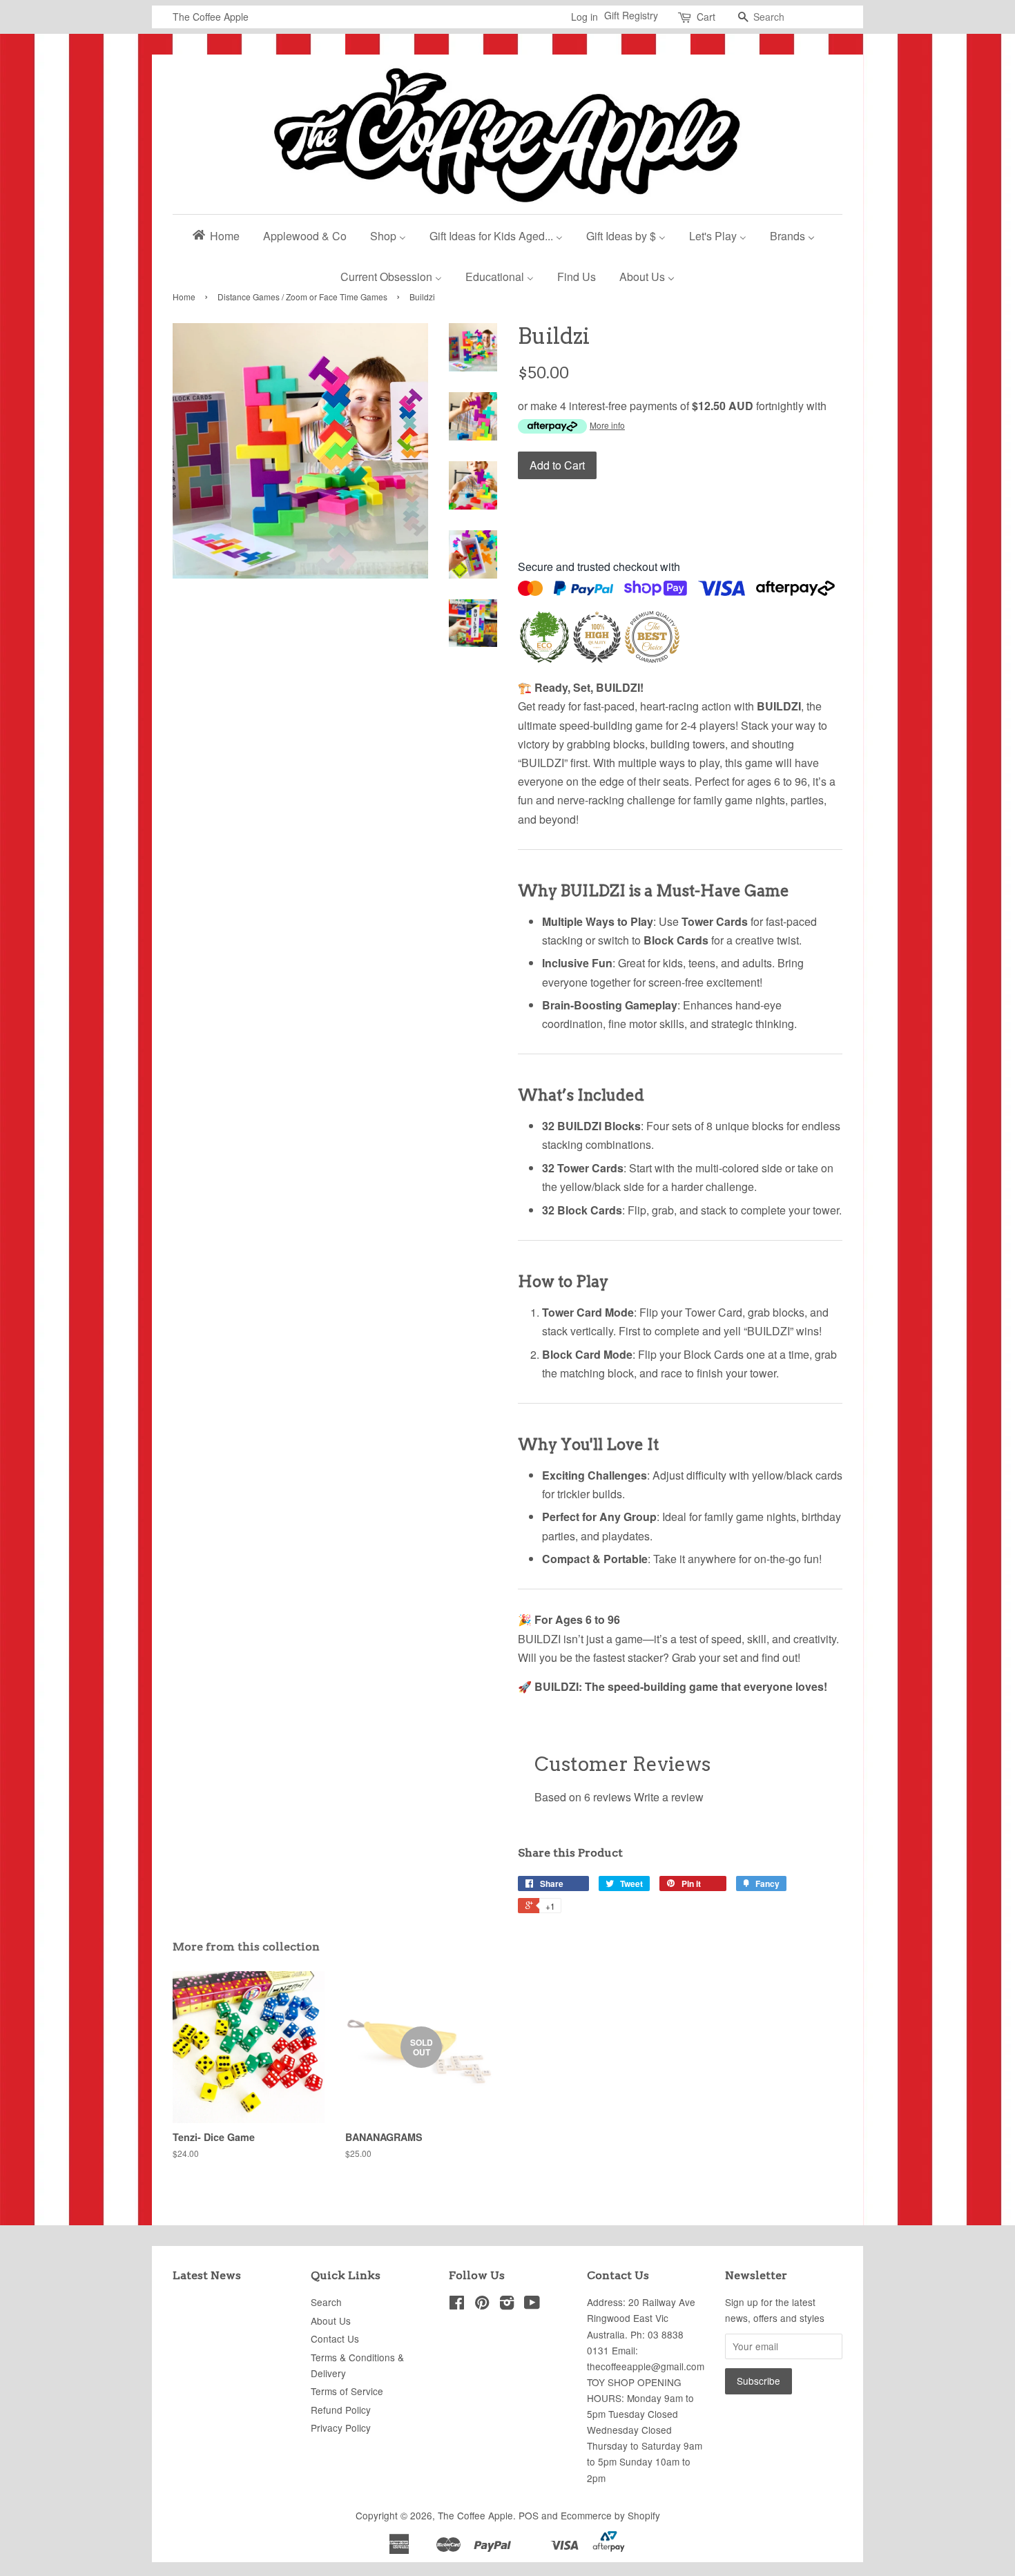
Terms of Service (347, 2391)
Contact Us (335, 2338)
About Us (331, 2321)
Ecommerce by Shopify (610, 2515)
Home (184, 297)
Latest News (207, 2275)
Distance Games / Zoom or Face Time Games (302, 297)
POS (529, 2515)
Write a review (669, 1797)
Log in (584, 17)
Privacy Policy (341, 2428)
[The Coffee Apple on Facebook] (457, 2305)
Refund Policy (341, 2410)
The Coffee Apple (475, 2515)
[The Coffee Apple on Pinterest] (482, 2305)
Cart (706, 17)
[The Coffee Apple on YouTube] (532, 2305)
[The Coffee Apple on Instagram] (507, 2305)
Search (326, 2302)
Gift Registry (631, 15)
